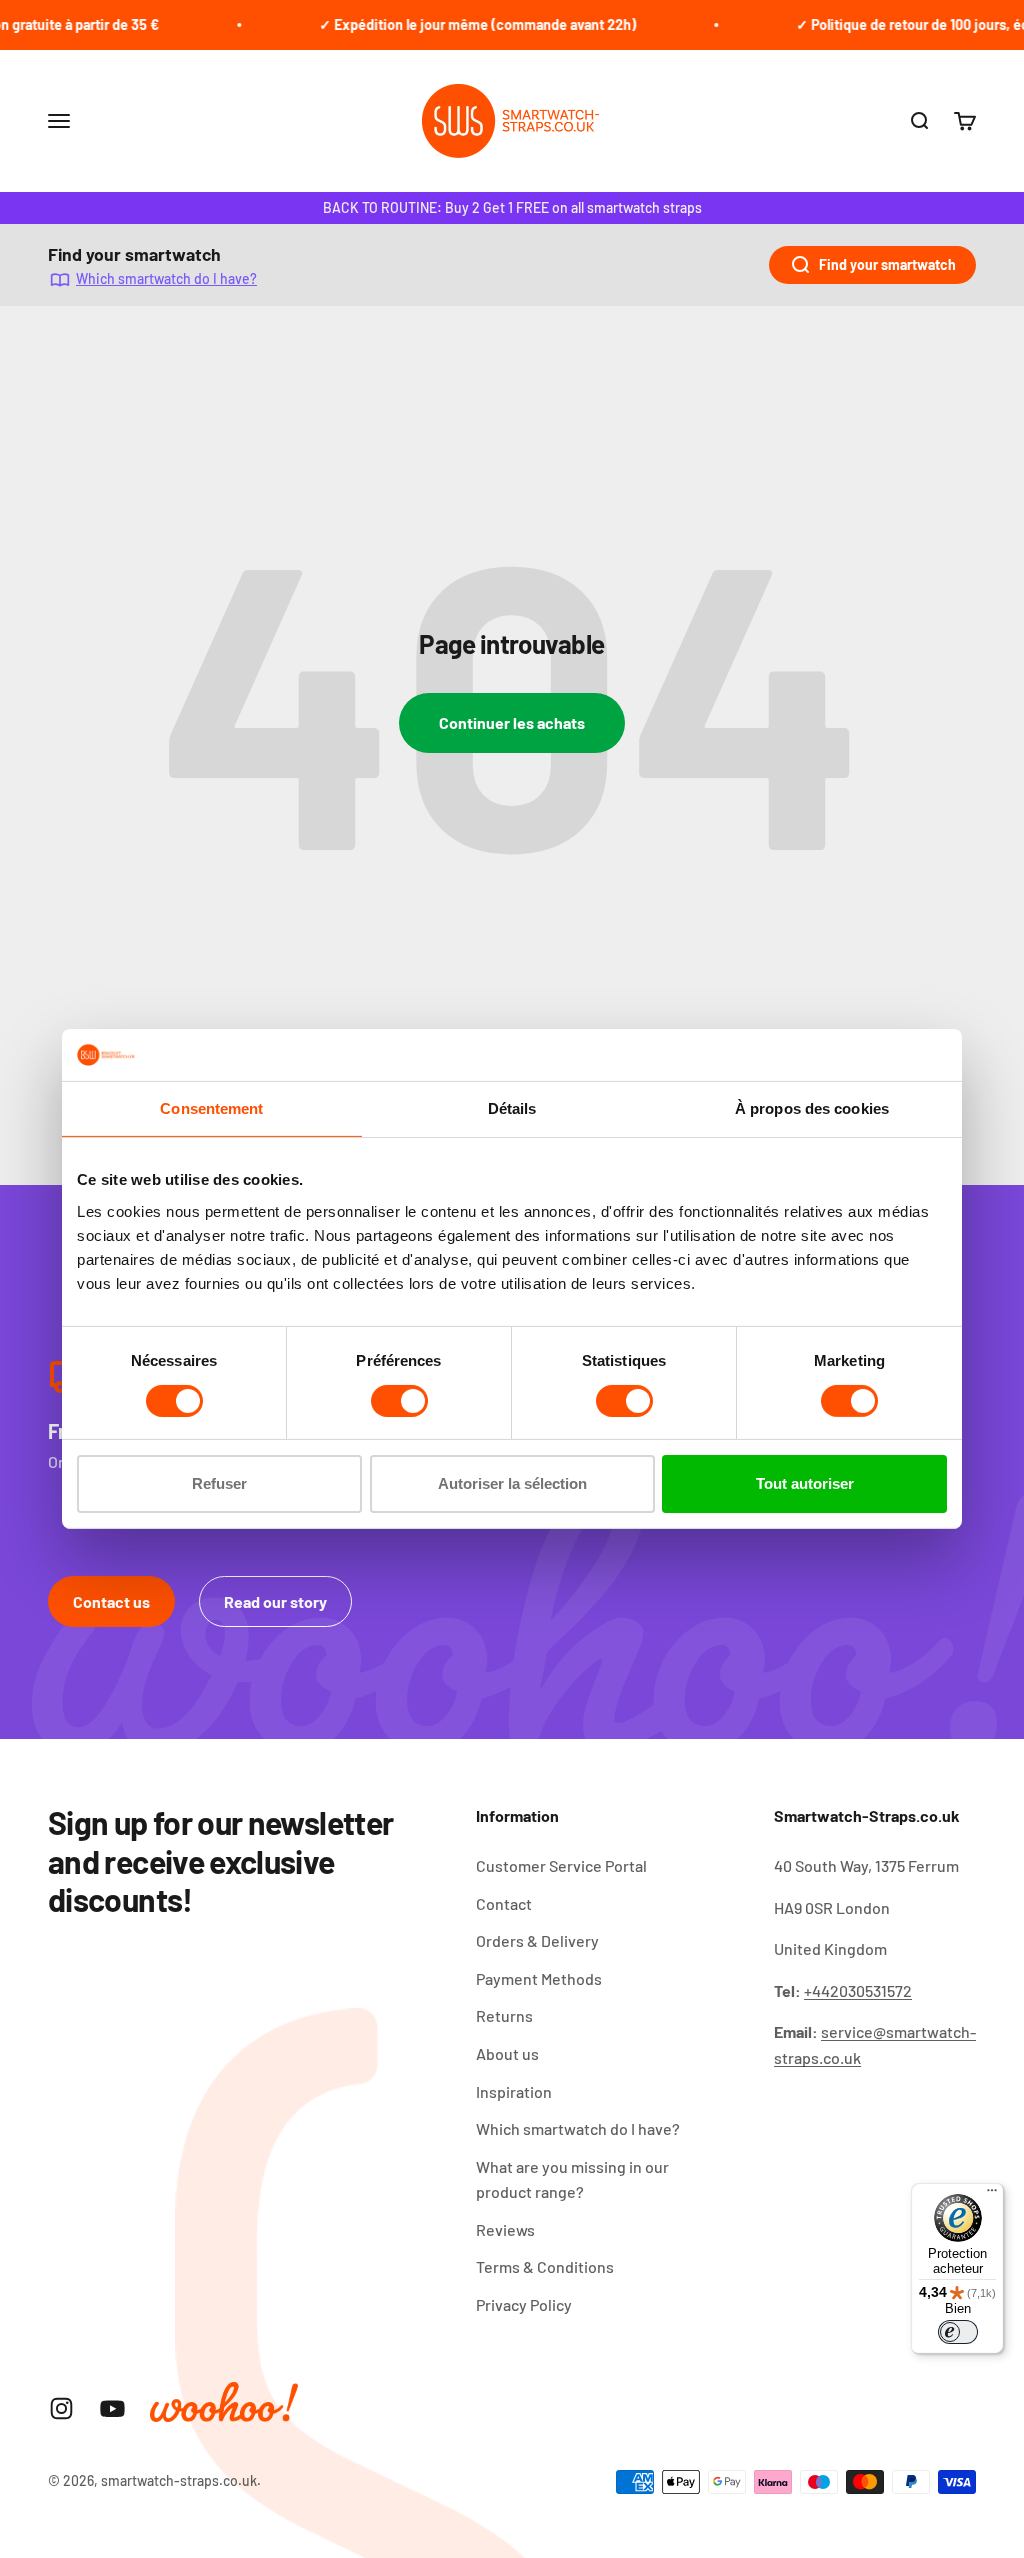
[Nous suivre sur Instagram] (61, 2408)
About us (507, 2053)
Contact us (111, 1601)
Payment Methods (539, 1978)
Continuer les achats (512, 722)
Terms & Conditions (545, 2266)
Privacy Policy (524, 2304)
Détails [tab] (512, 1108)
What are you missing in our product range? (572, 2179)
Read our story (275, 1601)
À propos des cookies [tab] (812, 1108)
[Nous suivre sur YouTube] (112, 2408)
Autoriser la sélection (512, 1483)
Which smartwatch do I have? (166, 278)
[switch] (399, 1401)
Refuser (219, 1483)
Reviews (505, 2229)
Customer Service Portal (561, 1865)
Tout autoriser (805, 1483)
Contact (504, 1903)
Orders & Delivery (537, 1940)
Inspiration (514, 2091)
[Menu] (992, 2195)
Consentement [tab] (211, 1108)
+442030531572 (858, 1990)
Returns (504, 2015)
